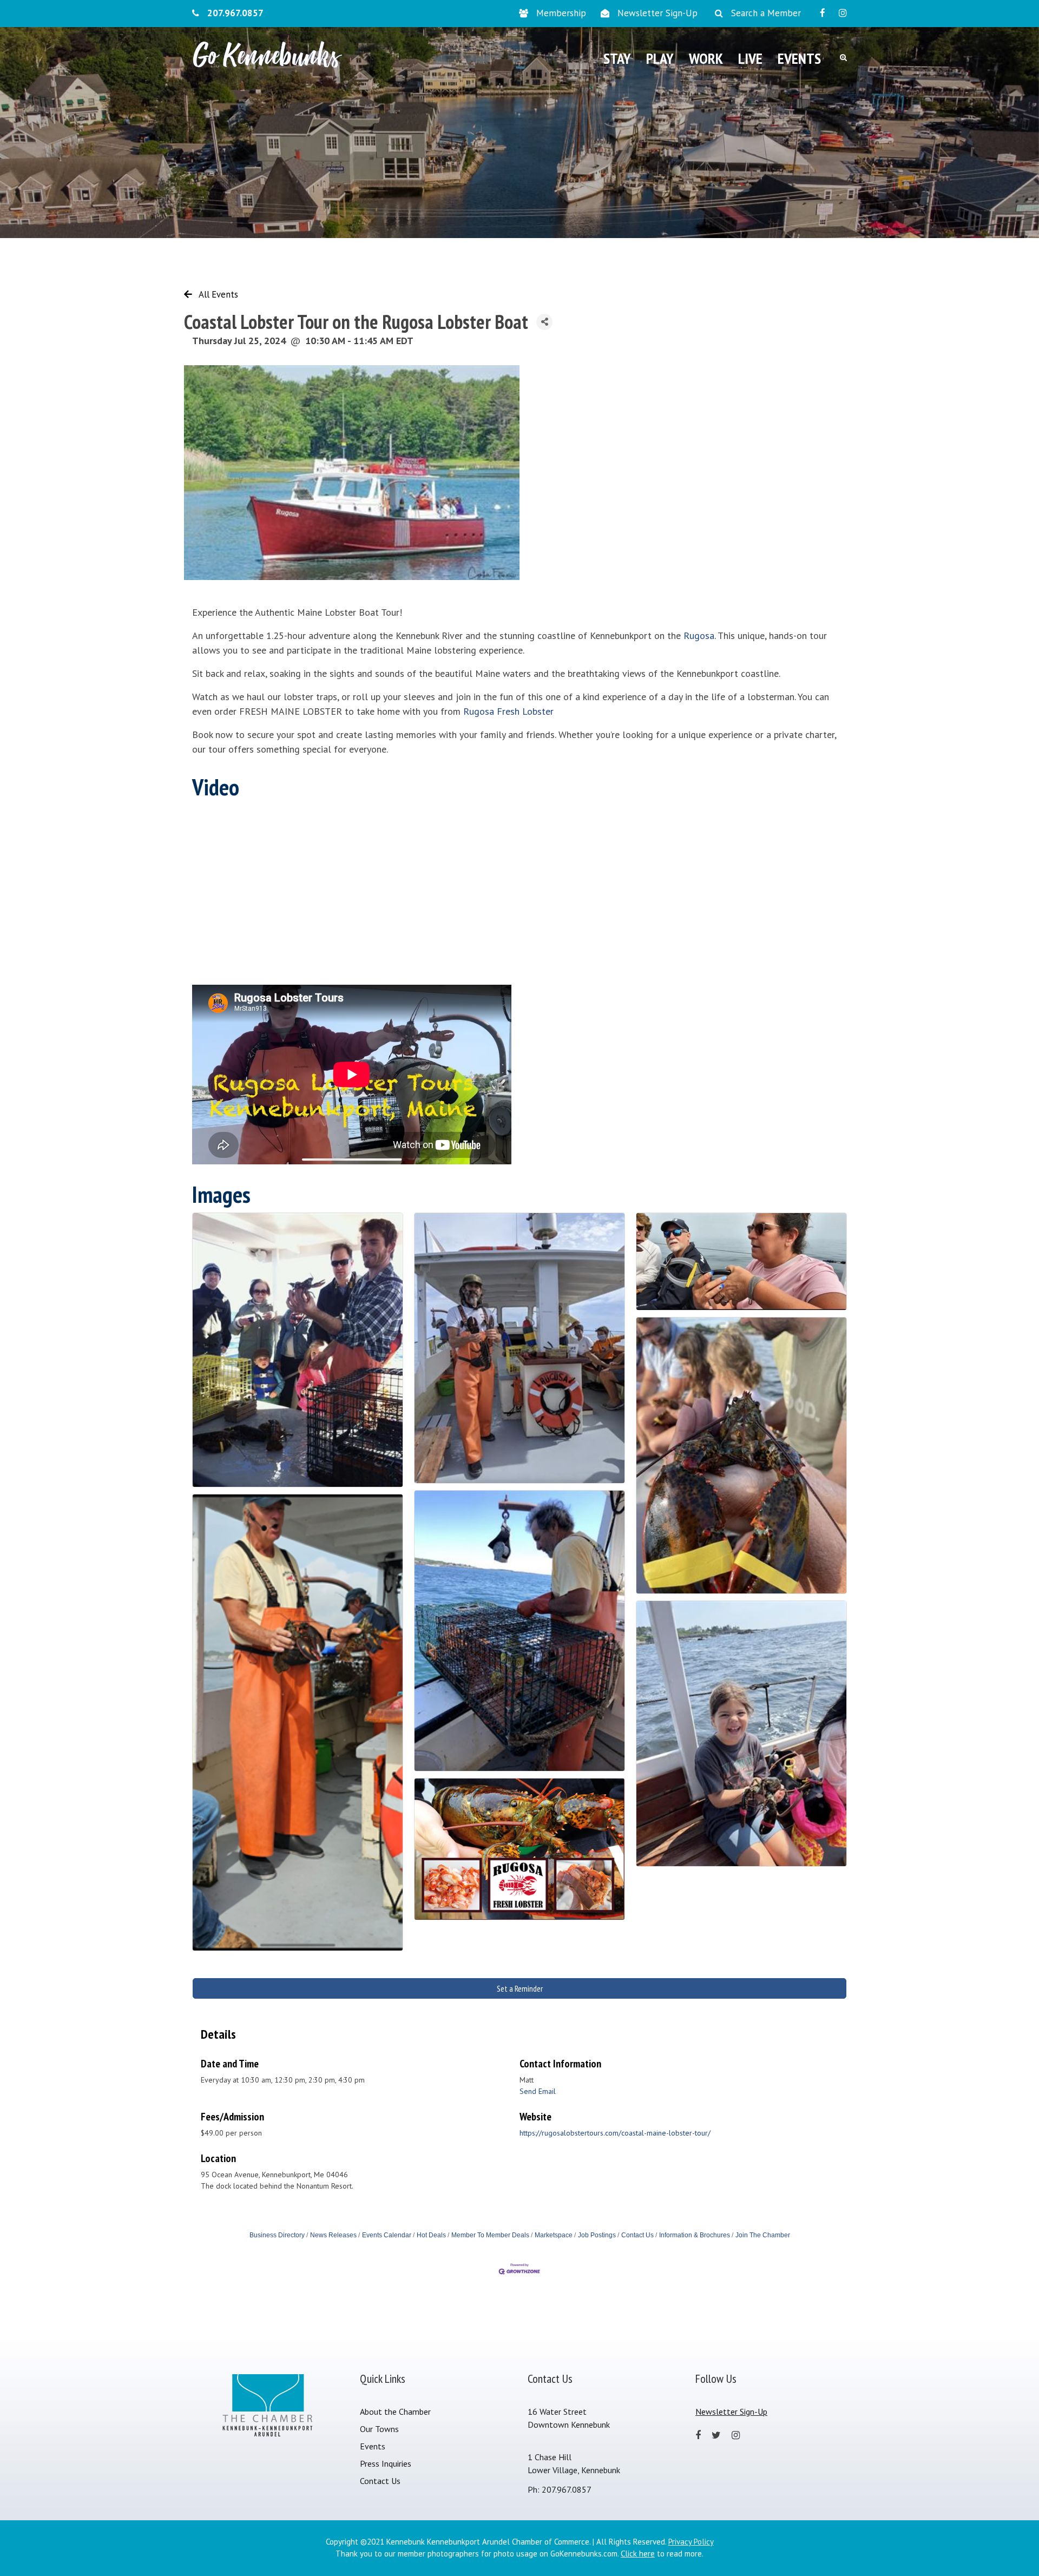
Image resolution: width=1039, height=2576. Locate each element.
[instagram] (843, 13)
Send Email (538, 2091)
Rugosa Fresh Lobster (510, 711)
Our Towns (379, 2429)
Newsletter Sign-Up (657, 13)
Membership (561, 13)
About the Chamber (395, 2412)
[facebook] (823, 13)
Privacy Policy (691, 2542)
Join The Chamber (763, 2235)
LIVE (750, 58)
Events (373, 2446)
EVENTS (799, 58)
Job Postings (597, 2235)
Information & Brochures (695, 2235)
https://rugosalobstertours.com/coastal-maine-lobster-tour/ (615, 2133)
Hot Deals (431, 2235)
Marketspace (554, 2235)
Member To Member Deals (490, 2235)
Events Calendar (387, 2235)
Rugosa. (699, 635)
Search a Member (766, 13)
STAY (617, 58)
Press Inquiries (386, 2463)
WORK (706, 58)
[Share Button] (544, 322)
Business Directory (277, 2235)
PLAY (660, 58)
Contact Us (637, 2235)
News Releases (333, 2235)
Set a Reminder (520, 1988)
